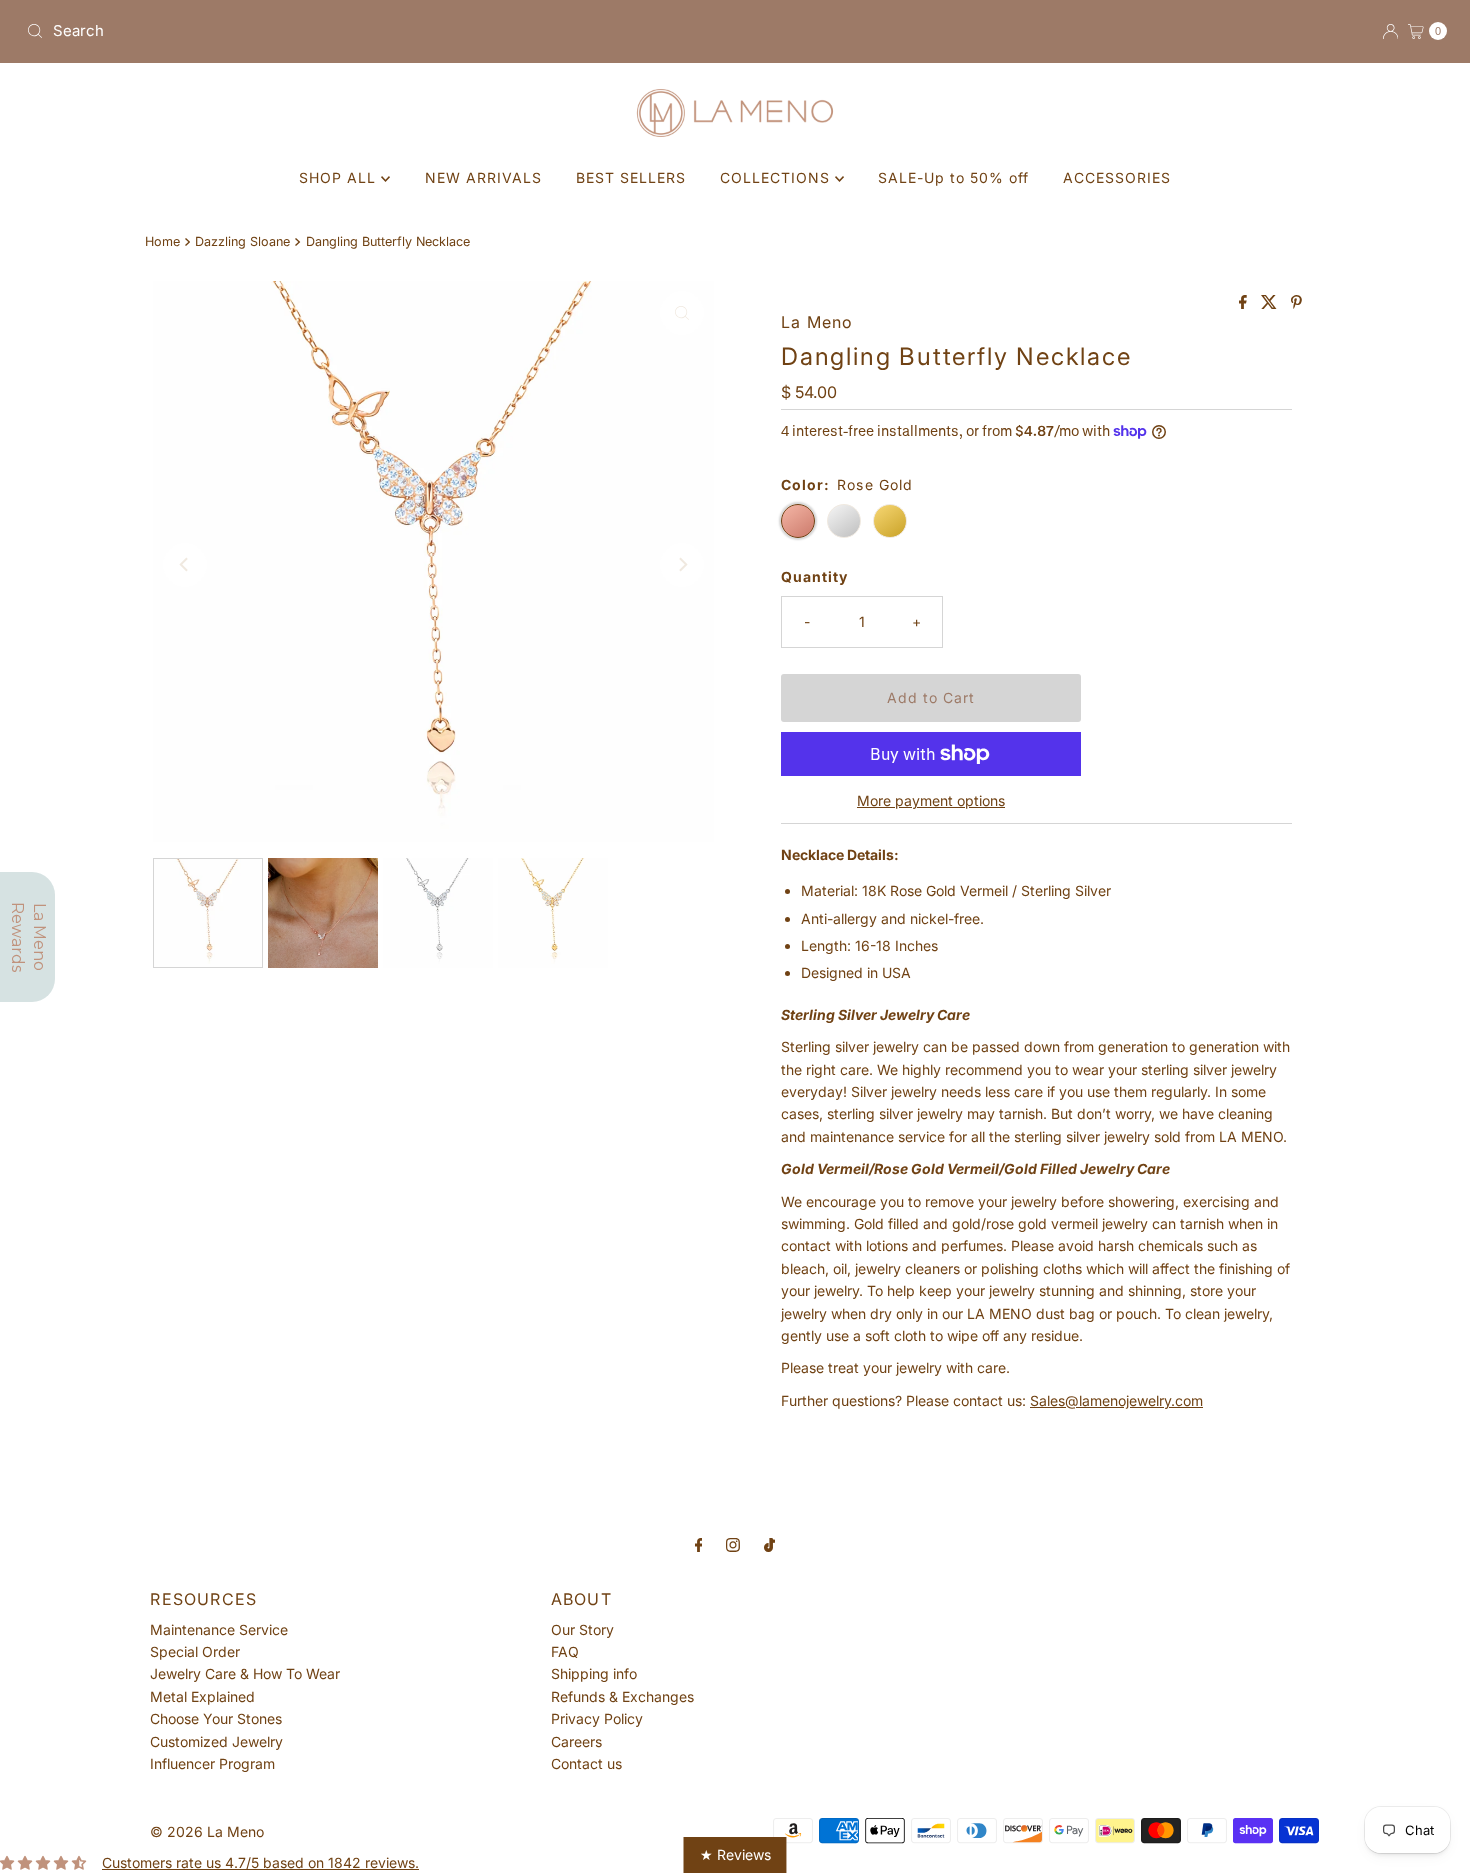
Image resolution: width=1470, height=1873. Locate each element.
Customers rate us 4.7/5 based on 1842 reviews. (260, 1862)
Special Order (195, 1651)
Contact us (586, 1763)
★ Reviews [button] (735, 1854)
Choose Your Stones (216, 1718)
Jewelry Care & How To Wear (245, 1673)
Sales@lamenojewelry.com (1116, 1400)
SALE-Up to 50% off (953, 177)
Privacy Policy (597, 1718)
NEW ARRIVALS (483, 177)
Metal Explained (202, 1696)
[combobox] (372, 31)
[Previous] (185, 565)
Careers (576, 1741)
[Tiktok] (769, 1544)
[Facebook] (699, 1544)
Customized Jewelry (216, 1741)
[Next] (682, 565)
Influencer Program (212, 1763)
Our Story (582, 1629)
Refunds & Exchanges (622, 1696)
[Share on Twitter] (1271, 303)
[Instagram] (733, 1544)
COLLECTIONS (777, 177)
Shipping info (594, 1673)
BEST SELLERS (631, 177)
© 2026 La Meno (207, 1831)
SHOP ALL (340, 177)
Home (162, 241)
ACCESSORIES (1117, 177)
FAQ (565, 1651)
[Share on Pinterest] (1296, 303)
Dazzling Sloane (242, 241)
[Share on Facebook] (1245, 303)
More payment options (931, 800)
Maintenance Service (219, 1629)
